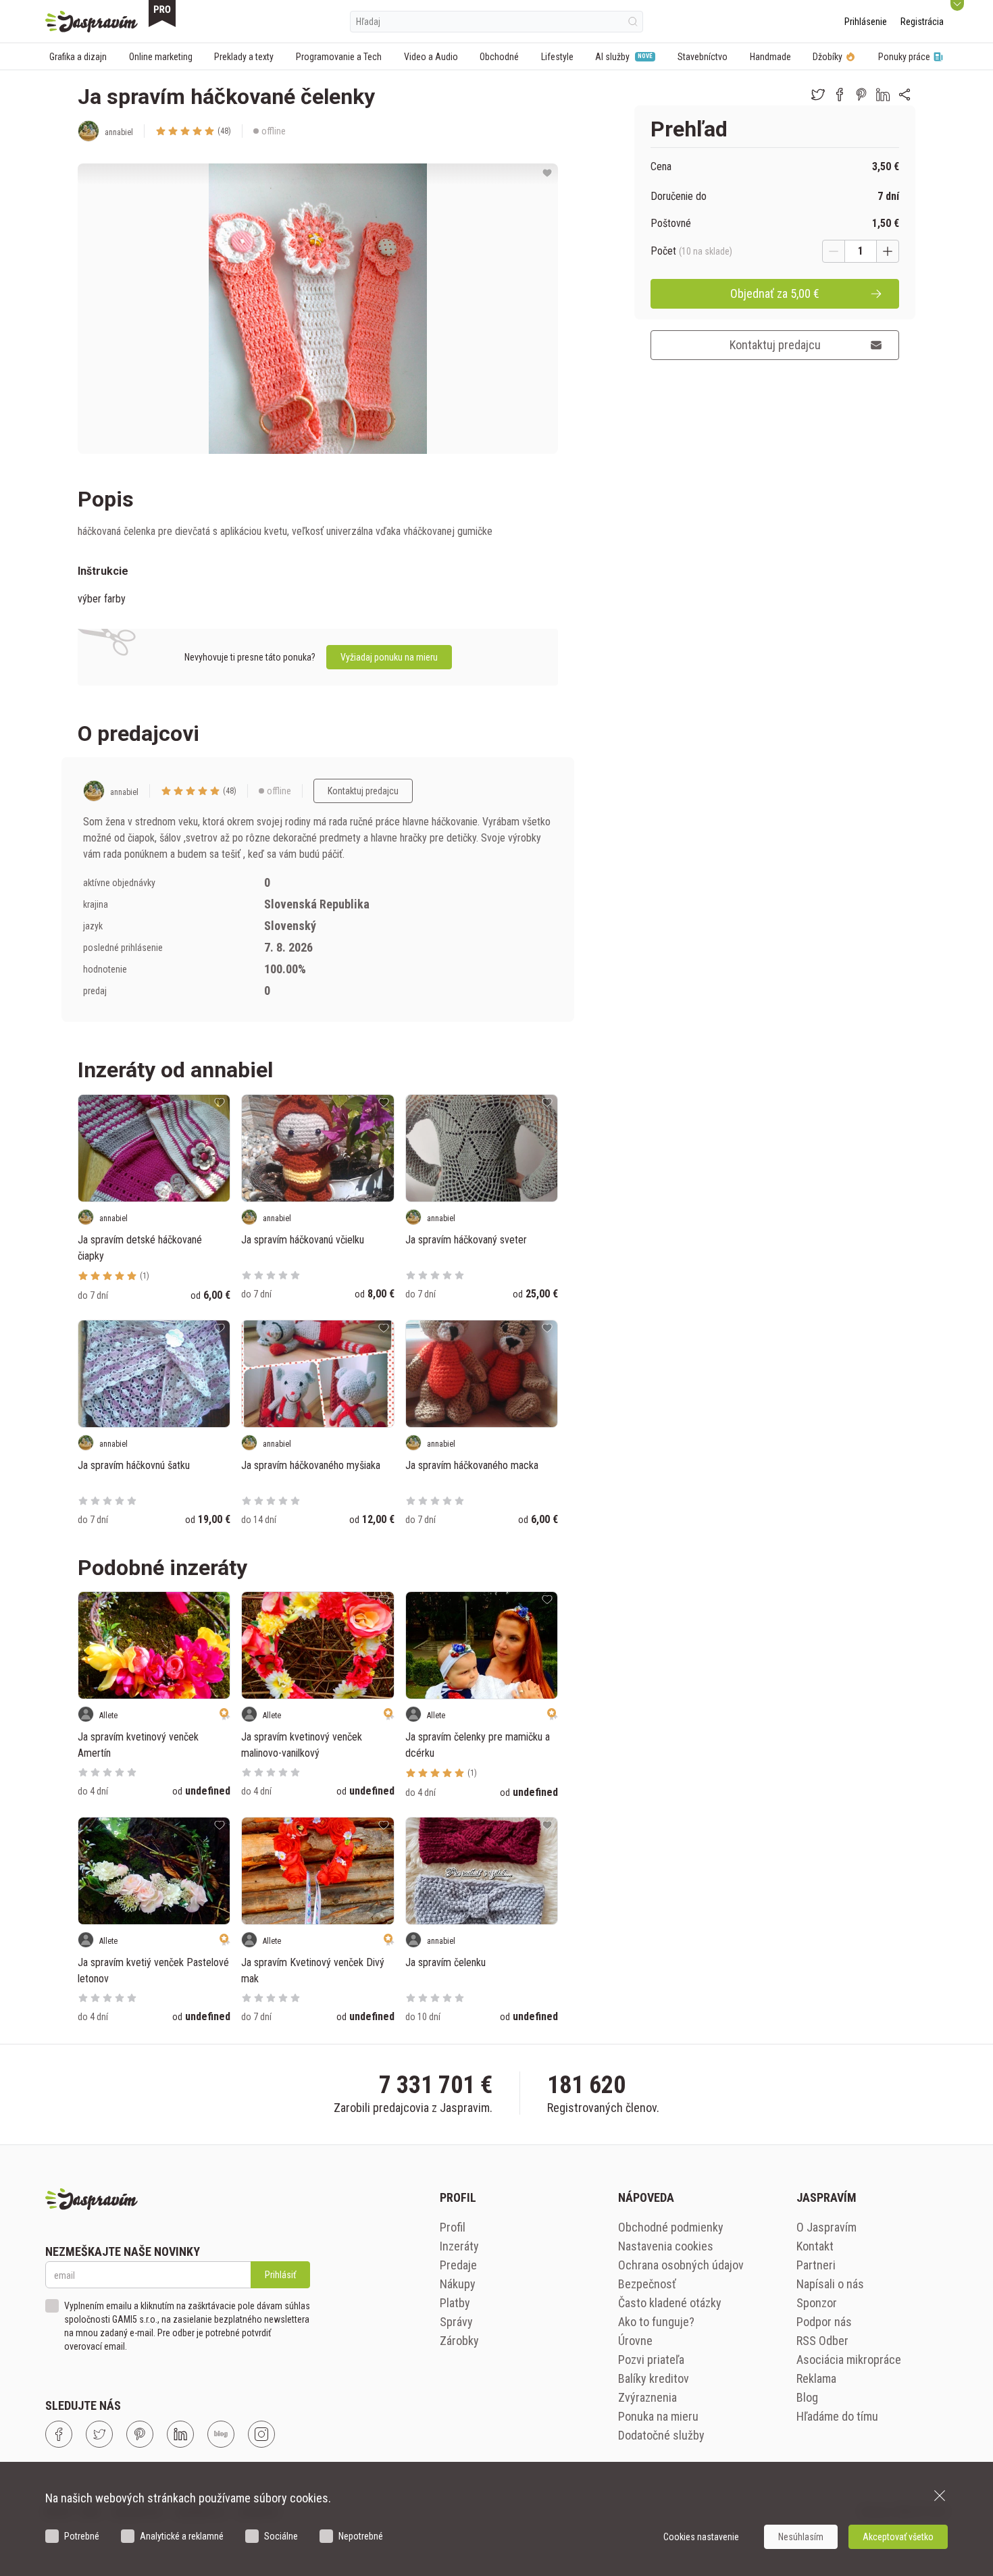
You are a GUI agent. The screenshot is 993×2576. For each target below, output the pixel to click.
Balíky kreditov (654, 2378)
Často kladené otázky (670, 2303)
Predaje (458, 2265)
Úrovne (635, 2341)
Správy (456, 2322)
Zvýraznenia (647, 2397)
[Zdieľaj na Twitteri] (818, 95)
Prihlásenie (866, 22)
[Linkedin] (180, 2434)
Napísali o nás (830, 2284)
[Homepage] (92, 22)
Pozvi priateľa (651, 2360)
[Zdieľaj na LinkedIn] (883, 95)
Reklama (816, 2378)
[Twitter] (99, 2434)
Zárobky (459, 2341)
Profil (453, 2227)
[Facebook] (59, 2434)
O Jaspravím (826, 2227)
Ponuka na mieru (658, 2416)
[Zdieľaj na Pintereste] (861, 95)
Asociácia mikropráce (849, 2360)
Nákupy (458, 2284)
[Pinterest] (140, 2434)
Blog (807, 2397)
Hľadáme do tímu (837, 2416)
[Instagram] (261, 2434)
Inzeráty (459, 2246)
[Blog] (221, 2434)
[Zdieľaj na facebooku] (840, 95)
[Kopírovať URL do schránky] (905, 95)
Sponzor (817, 2303)
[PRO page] (162, 14)
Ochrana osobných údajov (681, 2265)
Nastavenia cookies (666, 2246)
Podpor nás (824, 2322)
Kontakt (815, 2246)
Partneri (816, 2265)
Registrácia (922, 22)
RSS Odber (822, 2341)
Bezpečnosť (647, 2284)
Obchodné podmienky (671, 2227)
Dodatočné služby (661, 2435)
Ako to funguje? (656, 2322)
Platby (455, 2303)
